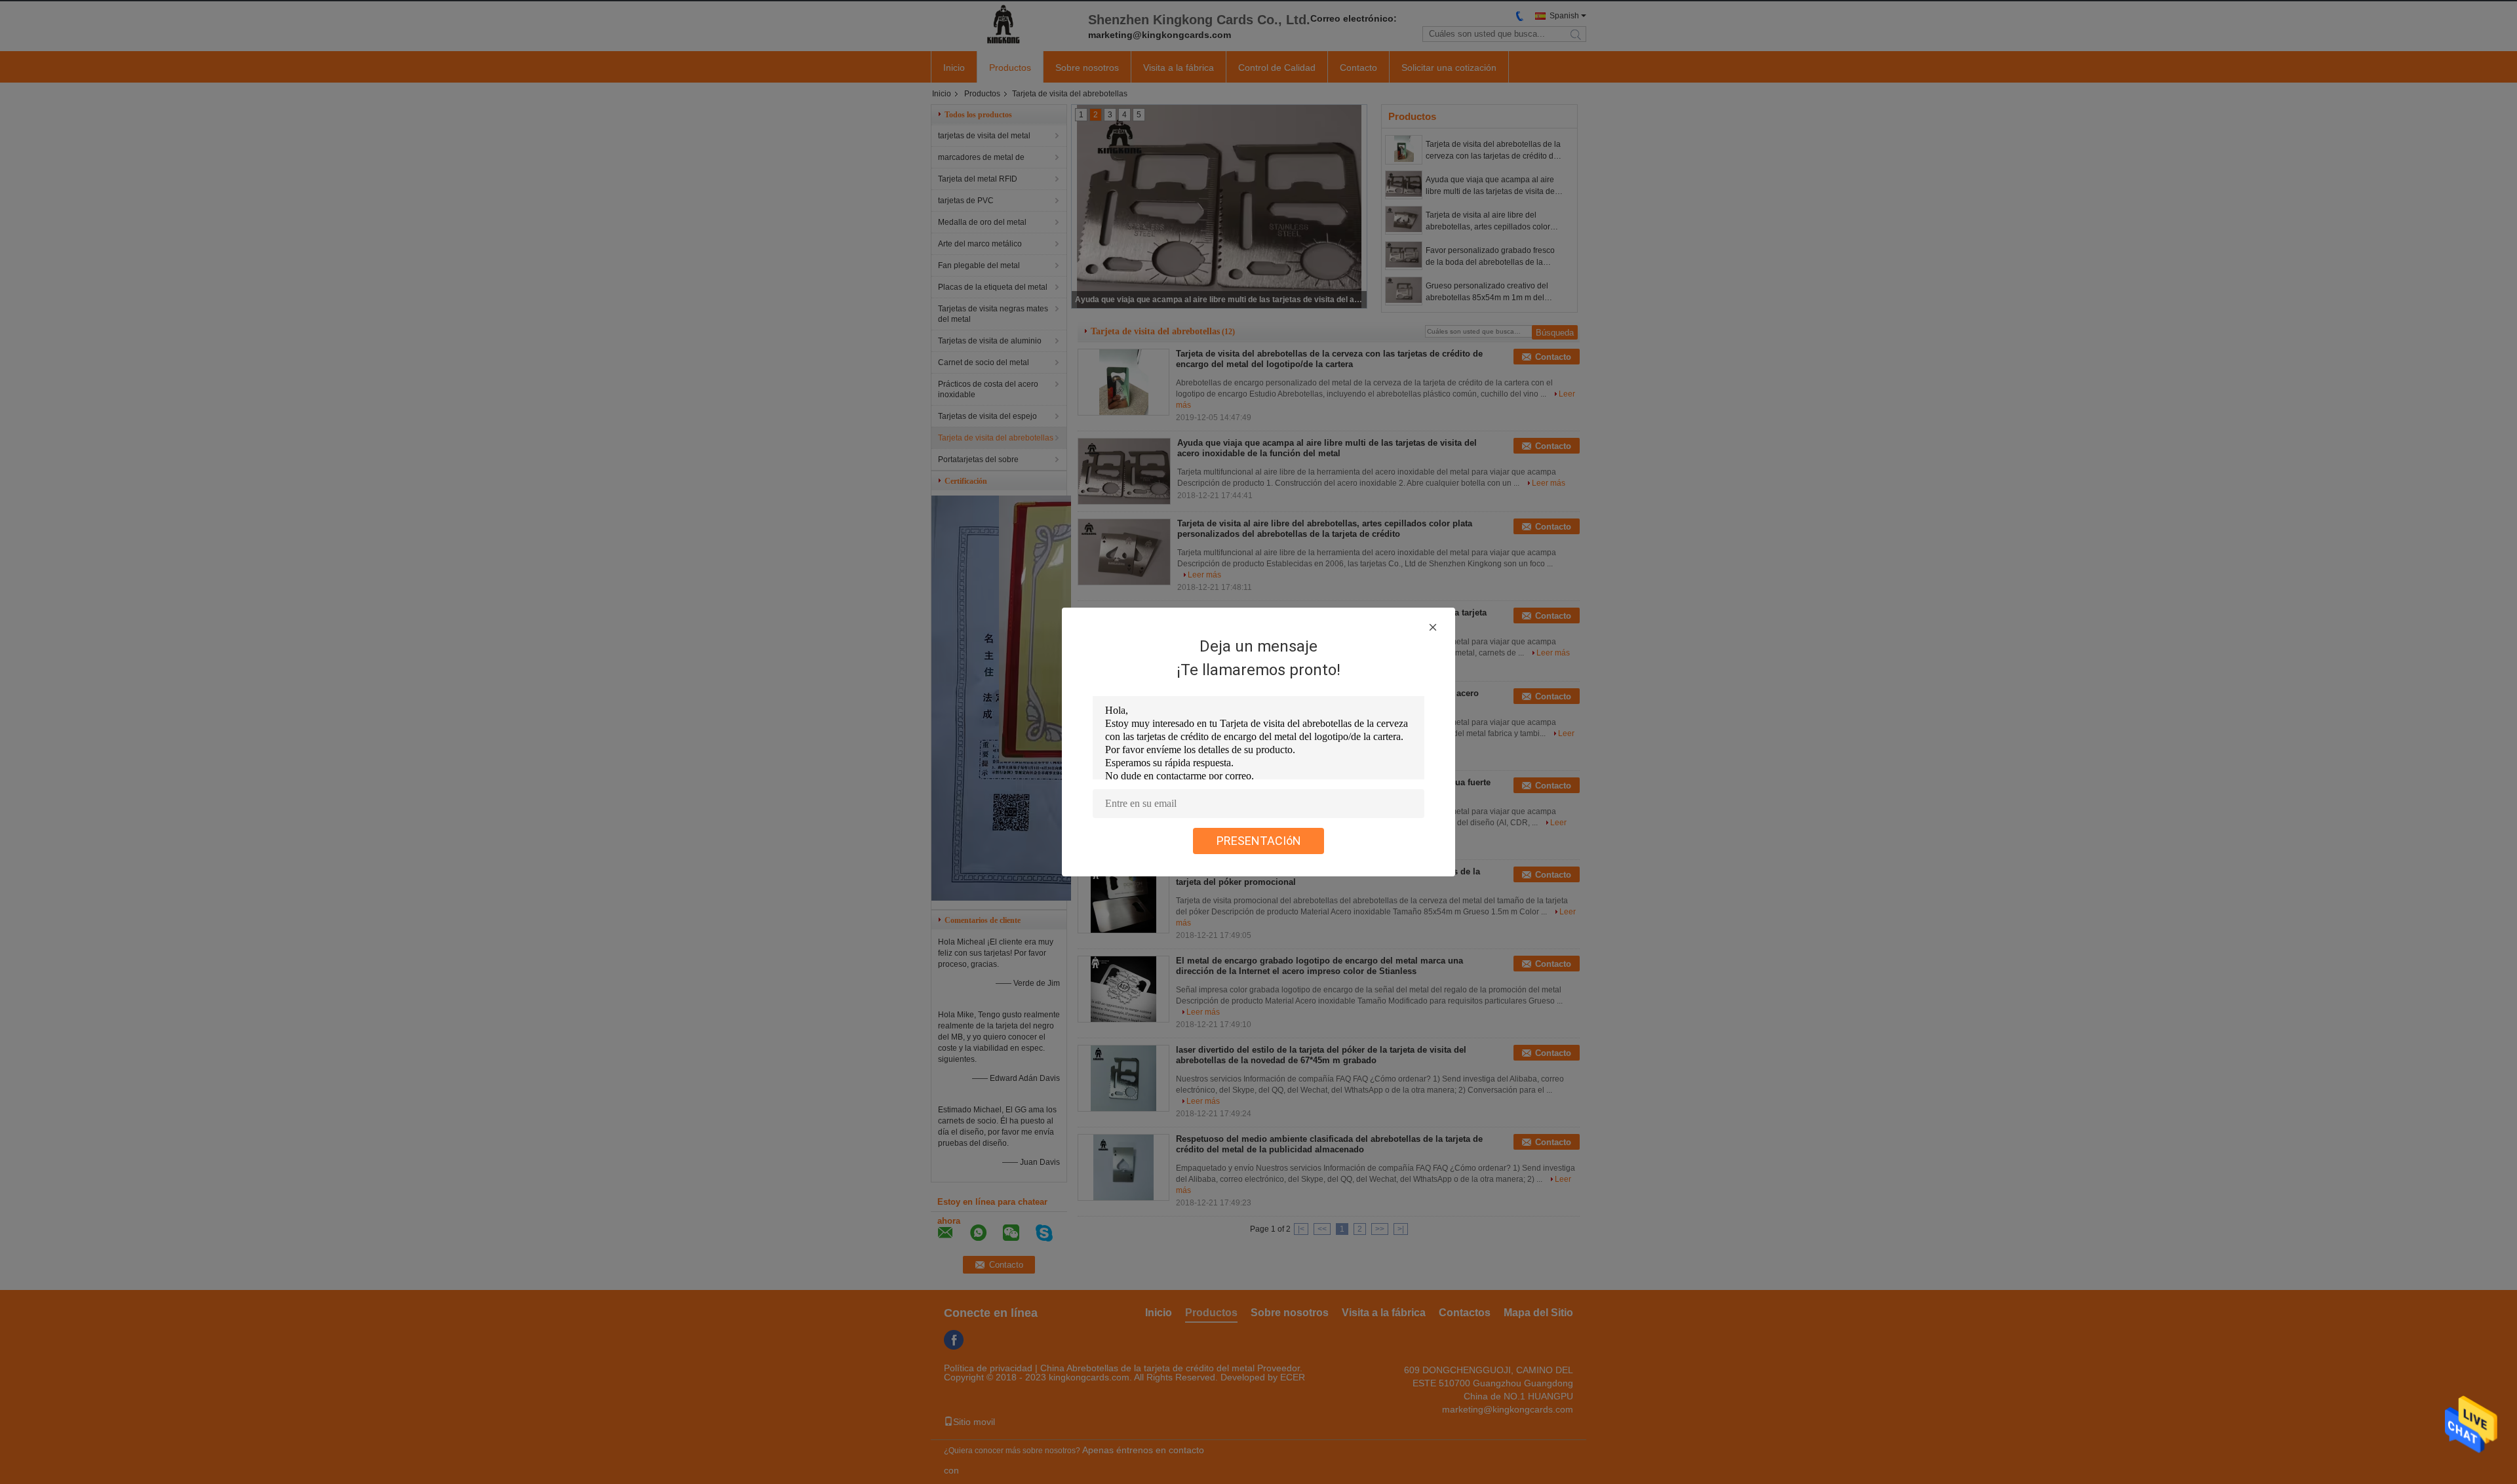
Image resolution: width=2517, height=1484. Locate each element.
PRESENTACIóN (1259, 841)
